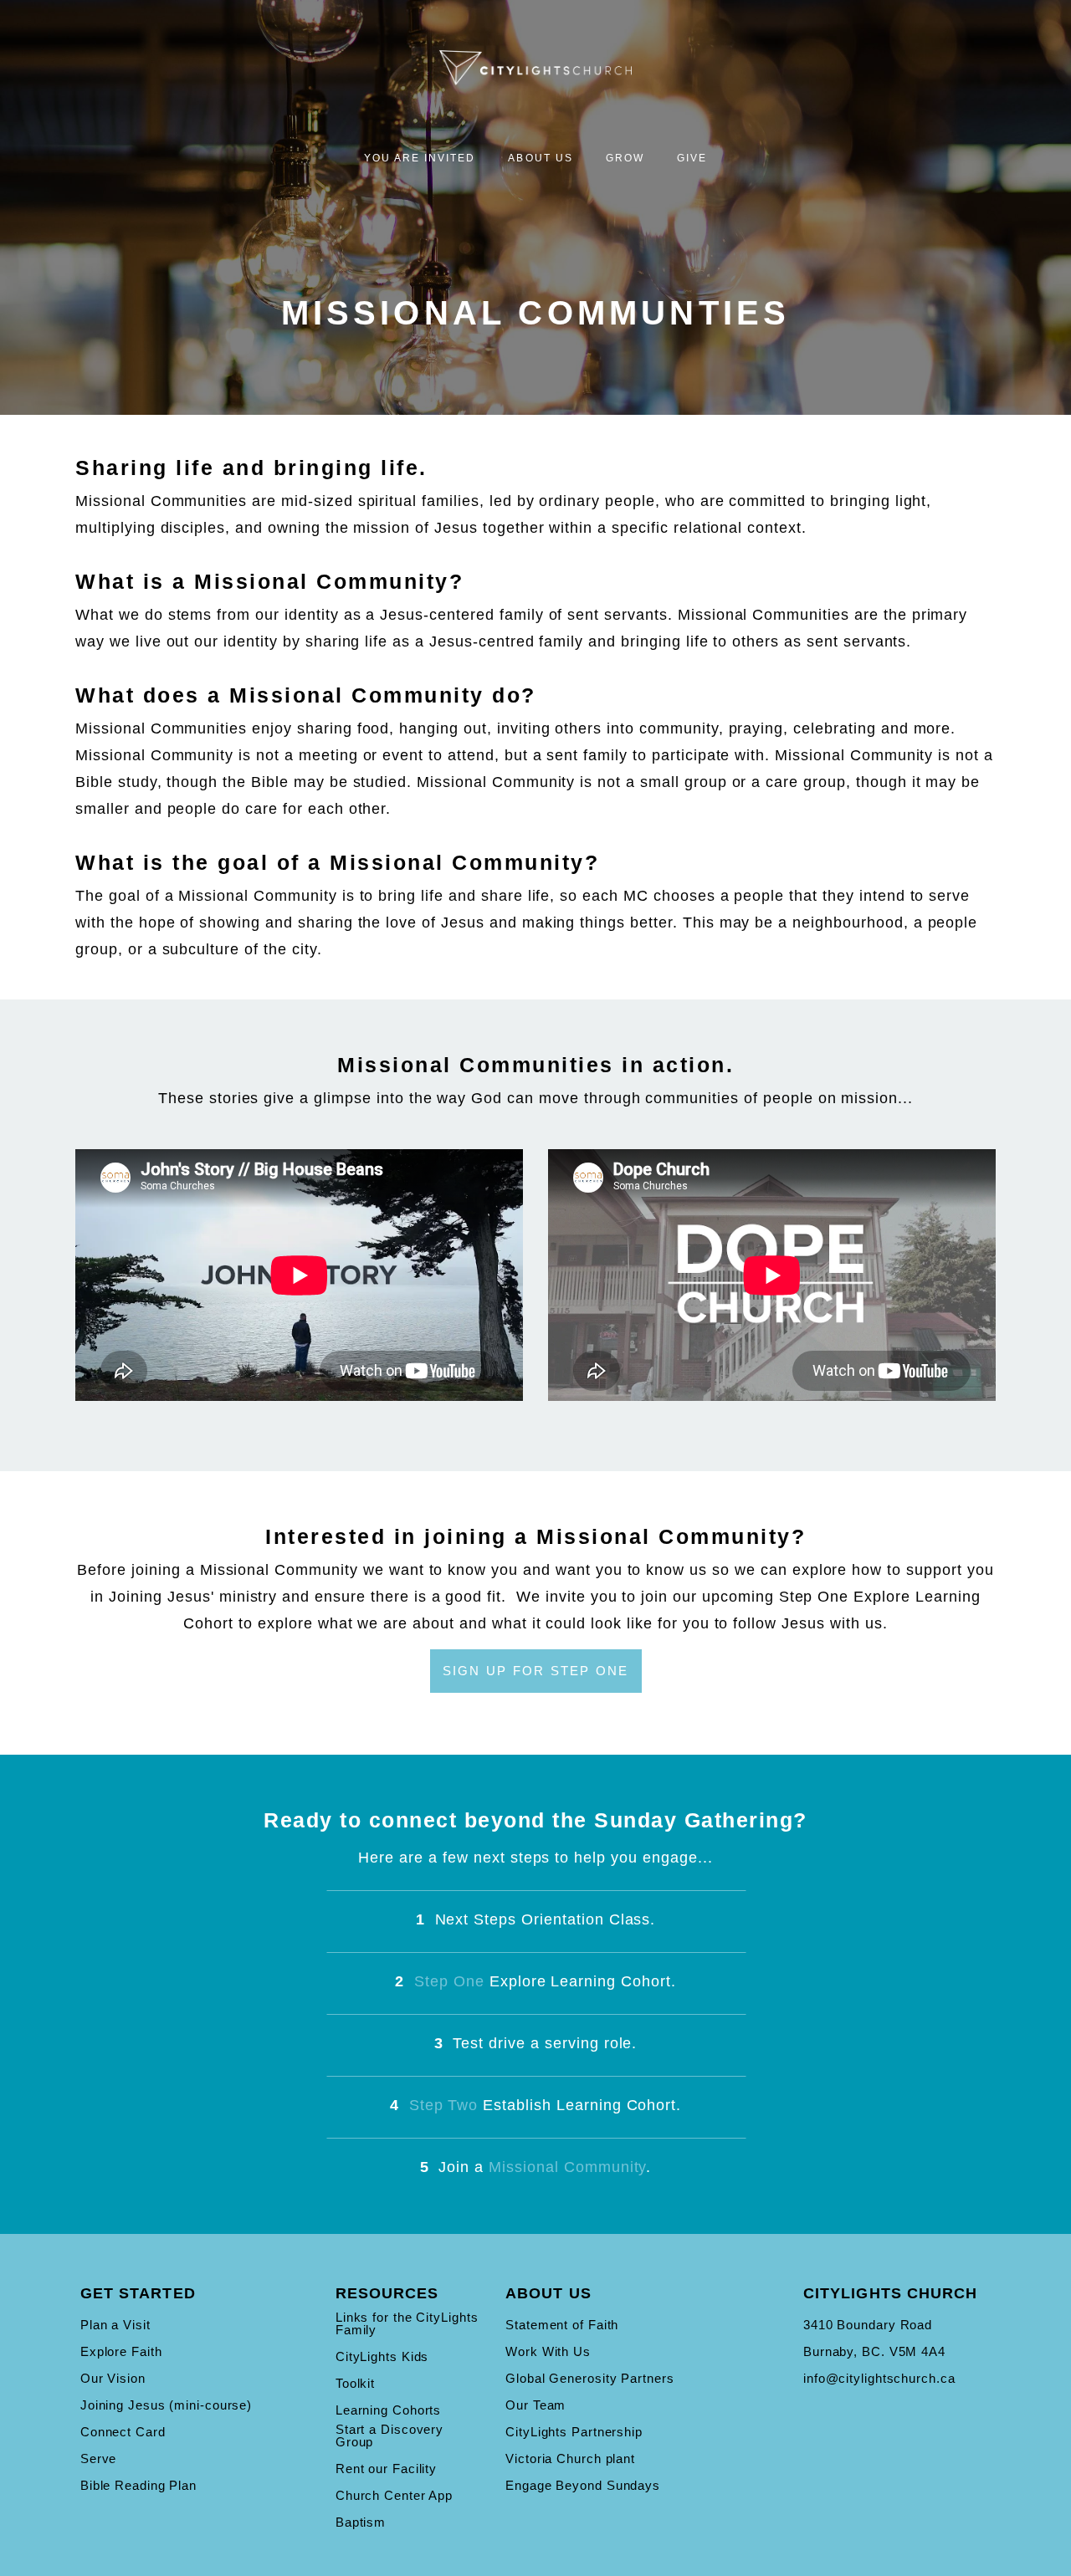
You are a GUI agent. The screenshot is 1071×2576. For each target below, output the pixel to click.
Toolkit (355, 2383)
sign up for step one (536, 1671)
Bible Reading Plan (138, 2485)
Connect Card (123, 2432)
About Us (542, 158)
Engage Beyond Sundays (583, 2485)
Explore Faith (121, 2351)
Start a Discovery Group (389, 2435)
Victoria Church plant (570, 2458)
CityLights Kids (382, 2356)
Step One (449, 1981)
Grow (627, 158)
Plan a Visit (115, 2325)
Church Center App (394, 2495)
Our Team (535, 2405)
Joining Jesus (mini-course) (166, 2405)
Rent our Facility (386, 2469)
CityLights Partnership (574, 2432)
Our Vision (113, 2378)
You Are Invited (422, 158)
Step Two (444, 2105)
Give (692, 158)
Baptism (361, 2522)
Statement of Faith (562, 2325)
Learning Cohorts (388, 2410)
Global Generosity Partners (589, 2378)
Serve (99, 2458)
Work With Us (548, 2351)
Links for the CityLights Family (407, 2323)
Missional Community (567, 2167)
